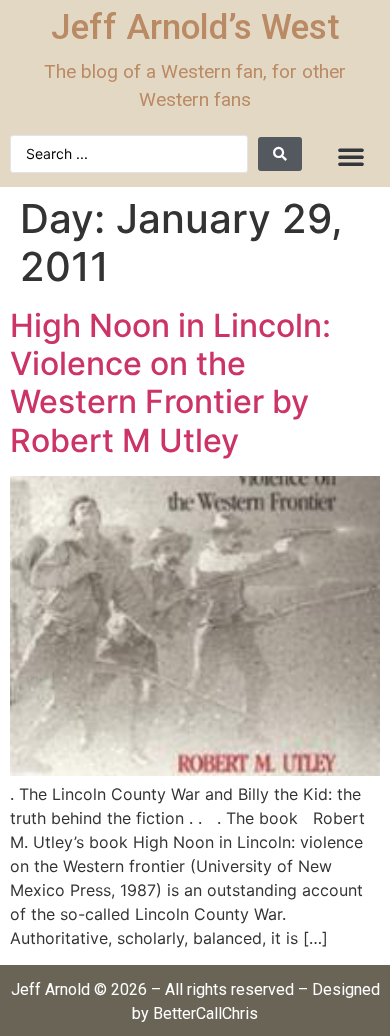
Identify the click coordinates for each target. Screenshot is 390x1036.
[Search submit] (280, 154)
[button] (351, 156)
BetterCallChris (205, 1013)
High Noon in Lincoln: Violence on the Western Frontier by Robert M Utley (170, 383)
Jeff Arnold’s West (195, 27)
